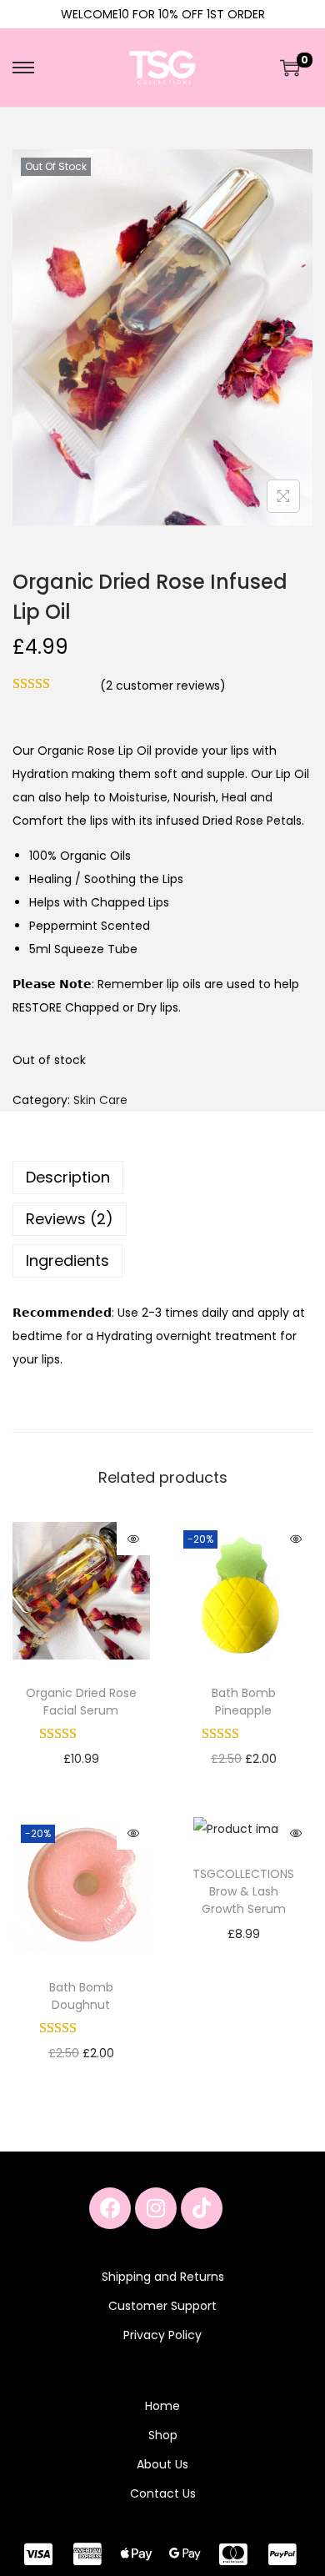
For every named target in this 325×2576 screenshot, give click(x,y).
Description (68, 1177)
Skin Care (100, 1100)
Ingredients (67, 1260)
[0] (290, 68)
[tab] (162, 1178)
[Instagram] (156, 2208)
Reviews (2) (70, 1219)
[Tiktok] (202, 2208)
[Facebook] (110, 2208)
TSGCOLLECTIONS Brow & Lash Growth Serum (243, 1891)
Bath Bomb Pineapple (244, 1702)
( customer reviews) (163, 685)
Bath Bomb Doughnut (81, 1996)
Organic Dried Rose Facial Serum (81, 1702)
